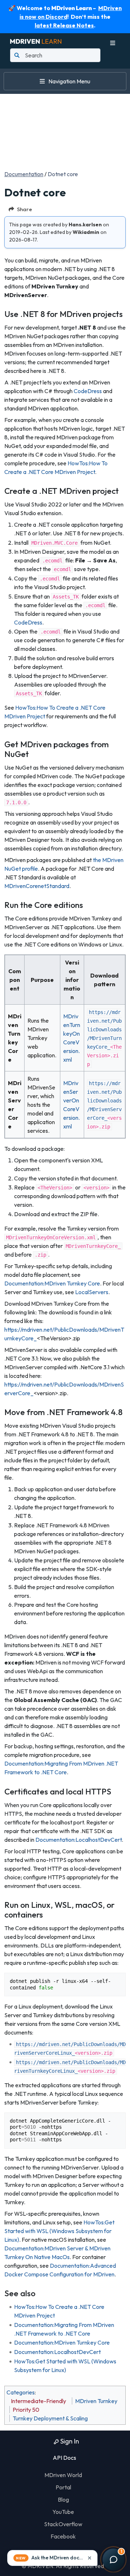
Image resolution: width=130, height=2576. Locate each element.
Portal (63, 2487)
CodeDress (88, 391)
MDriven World (63, 2475)
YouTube (63, 2512)
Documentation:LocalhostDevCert (79, 1840)
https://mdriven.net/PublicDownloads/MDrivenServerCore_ (104, 1101)
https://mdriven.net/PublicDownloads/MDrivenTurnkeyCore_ (104, 1030)
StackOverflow (63, 2524)
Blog (63, 2499)
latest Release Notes (64, 25)
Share (25, 209)
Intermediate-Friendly (38, 2401)
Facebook (63, 2536)
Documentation (24, 174)
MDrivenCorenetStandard (37, 886)
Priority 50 (26, 2410)
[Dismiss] (90, 2558)
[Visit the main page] (36, 40)
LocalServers (92, 1292)
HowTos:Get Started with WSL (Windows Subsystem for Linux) (59, 2231)
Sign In (69, 2441)
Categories (21, 2392)
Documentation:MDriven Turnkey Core (52, 1283)
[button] (52, 2558)
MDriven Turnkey (96, 2401)
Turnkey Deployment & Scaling (50, 2418)
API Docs (64, 2458)
